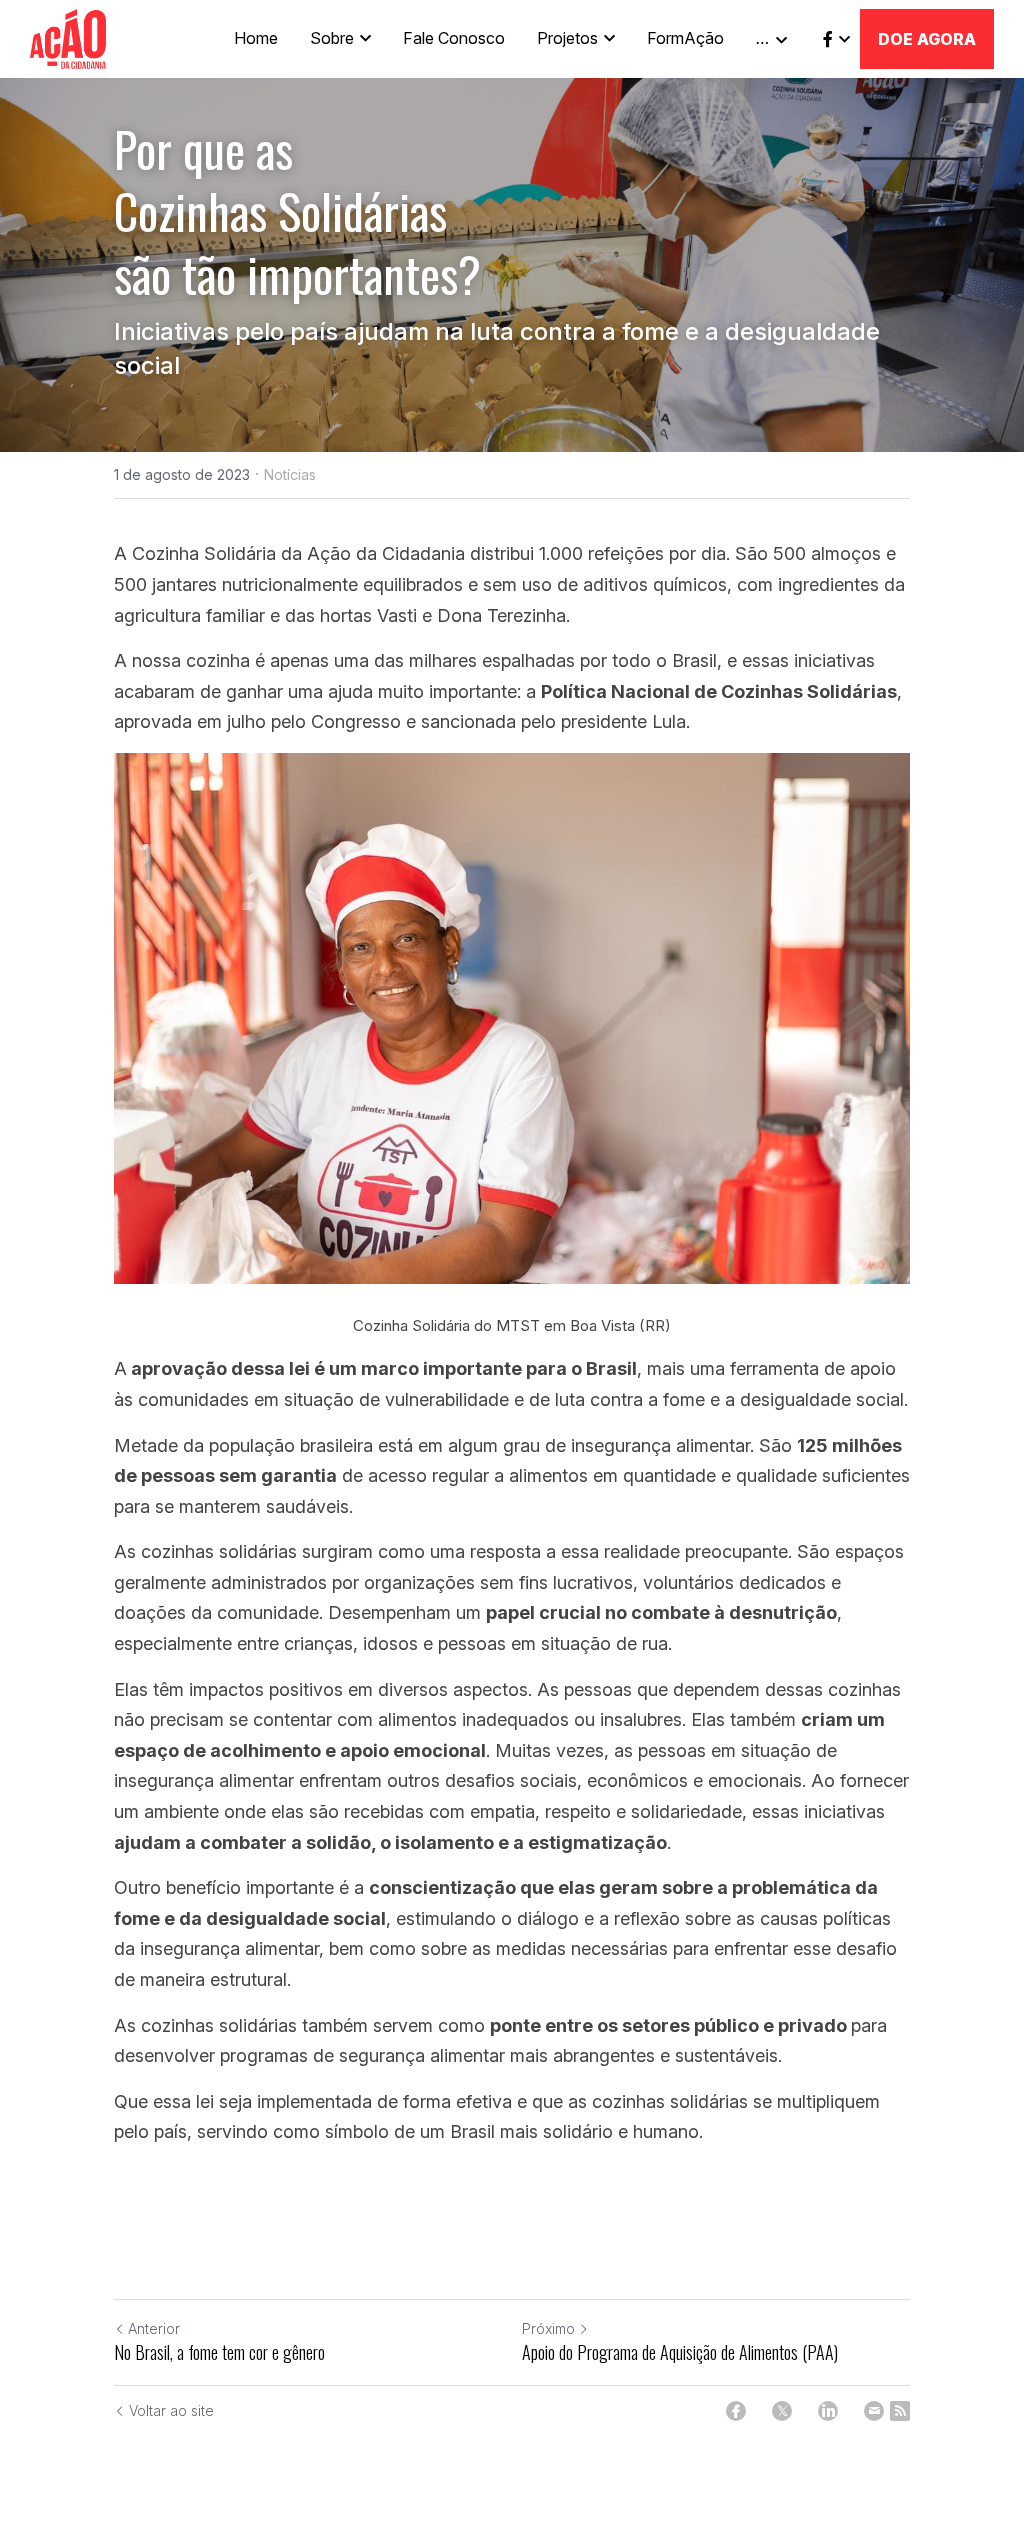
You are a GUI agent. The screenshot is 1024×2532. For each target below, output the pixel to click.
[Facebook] (736, 2411)
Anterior (154, 2328)
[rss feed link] (900, 2411)
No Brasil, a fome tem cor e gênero (219, 2352)
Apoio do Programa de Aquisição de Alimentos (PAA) (680, 2352)
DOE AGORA (927, 39)
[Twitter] (782, 2411)
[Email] (874, 2411)
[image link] (68, 37)
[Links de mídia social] (828, 39)
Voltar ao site (171, 2410)
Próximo (548, 2328)
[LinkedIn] (828, 2411)
